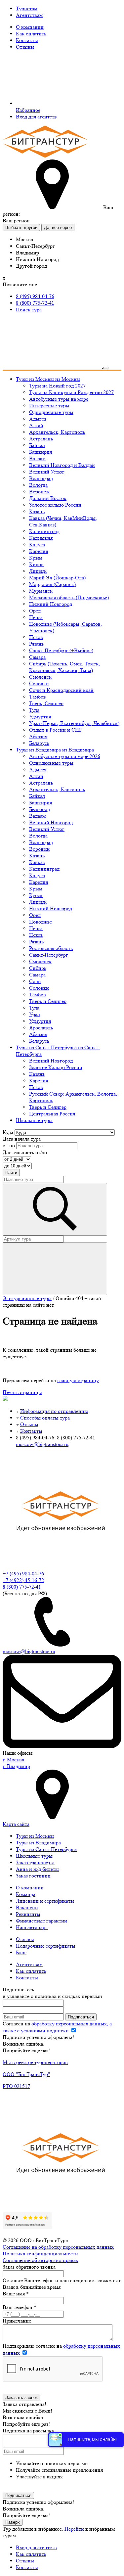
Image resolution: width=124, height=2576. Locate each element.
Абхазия (38, 736)
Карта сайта (16, 1824)
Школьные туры (34, 1856)
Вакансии (27, 1907)
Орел (35, 611)
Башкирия (41, 452)
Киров (36, 564)
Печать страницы (22, 1392)
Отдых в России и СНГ (56, 730)
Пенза (36, 617)
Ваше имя (16, 2294)
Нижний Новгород (51, 604)
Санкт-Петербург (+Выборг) (61, 650)
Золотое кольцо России (55, 505)
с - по (9, 1145)
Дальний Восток (48, 498)
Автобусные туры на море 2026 (65, 756)
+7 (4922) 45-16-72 (23, 1580)
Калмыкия (41, 538)
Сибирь (38, 968)
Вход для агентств (36, 117)
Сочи (35, 981)
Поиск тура (29, 310)
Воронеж (39, 492)
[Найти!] (55, 1209)
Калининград (44, 531)
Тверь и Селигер (48, 1001)
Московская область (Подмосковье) (69, 597)
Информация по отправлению (54, 1411)
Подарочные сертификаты (46, 1946)
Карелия (39, 551)
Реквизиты (28, 1914)
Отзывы (25, 47)
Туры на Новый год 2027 (57, 386)
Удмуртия (40, 717)
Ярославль (41, 1028)
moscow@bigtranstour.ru (42, 1444)
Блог (21, 1952)
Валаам (37, 458)
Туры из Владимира (38, 1843)
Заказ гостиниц (33, 1876)
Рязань (36, 644)
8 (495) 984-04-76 (35, 296)
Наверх (13, 2522)
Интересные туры (49, 406)
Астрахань (41, 439)
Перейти (74, 2529)
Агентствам (29, 15)
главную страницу (78, 1380)
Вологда (38, 485)
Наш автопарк (32, 1927)
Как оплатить (31, 34)
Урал (35, 1014)
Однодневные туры (51, 412)
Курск (36, 895)
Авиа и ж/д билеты (37, 1869)
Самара (37, 657)
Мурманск (41, 591)
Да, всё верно (58, 227)
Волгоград (41, 478)
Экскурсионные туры (27, 1298)
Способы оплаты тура (45, 1418)
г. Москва (13, 1760)
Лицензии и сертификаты (45, 1901)
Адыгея (38, 419)
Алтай (36, 425)
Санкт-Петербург (49, 955)
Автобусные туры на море (59, 399)
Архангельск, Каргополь (57, 432)
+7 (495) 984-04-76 (23, 1574)
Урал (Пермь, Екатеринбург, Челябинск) (74, 723)
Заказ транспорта (35, 1862)
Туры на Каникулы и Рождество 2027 (71, 392)
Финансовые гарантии (41, 1921)
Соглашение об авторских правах (41, 2260)
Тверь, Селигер (46, 703)
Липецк (38, 571)
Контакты (27, 40)
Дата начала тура (22, 1139)
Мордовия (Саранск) (52, 584)
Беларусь (39, 743)
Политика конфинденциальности (40, 2254)
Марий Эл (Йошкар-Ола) (57, 578)
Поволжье (41, 922)
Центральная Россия (52, 1114)
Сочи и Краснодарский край (61, 690)
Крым (36, 558)
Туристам (27, 8)
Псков (36, 637)
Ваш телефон (20, 2307)
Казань (37, 511)
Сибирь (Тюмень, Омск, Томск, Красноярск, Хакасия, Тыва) (64, 667)
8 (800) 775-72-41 (35, 303)
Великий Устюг (47, 472)
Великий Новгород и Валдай (62, 465)
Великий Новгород (51, 822)
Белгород (40, 809)
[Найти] (55, 1269)
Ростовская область (51, 948)
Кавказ (37, 862)
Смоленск (40, 677)
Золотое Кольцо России (56, 1067)
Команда (26, 1894)
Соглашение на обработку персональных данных (58, 2247)
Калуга (37, 544)
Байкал (37, 445)
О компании (30, 27)
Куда (8, 1132)
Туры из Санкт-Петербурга (46, 1849)
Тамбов (38, 697)
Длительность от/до (25, 1152)
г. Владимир (16, 1766)
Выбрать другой (21, 227)
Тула (34, 710)
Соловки (39, 683)
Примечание (17, 2321)
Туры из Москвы (35, 1836)
